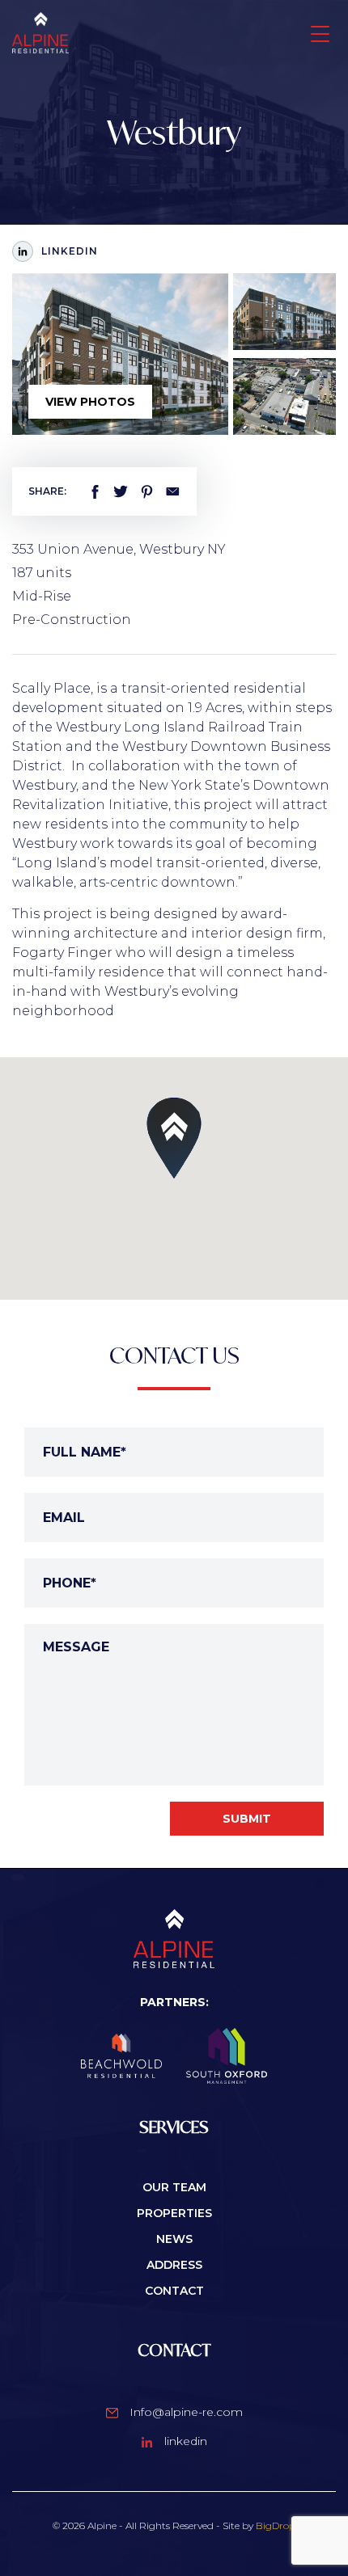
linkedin (184, 2441)
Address (174, 2265)
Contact (174, 2291)
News (174, 2239)
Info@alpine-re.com (185, 2412)
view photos (90, 402)
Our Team (174, 2187)
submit (247, 1819)
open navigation (319, 32)
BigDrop (276, 2525)
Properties (174, 2213)
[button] (174, 1138)
